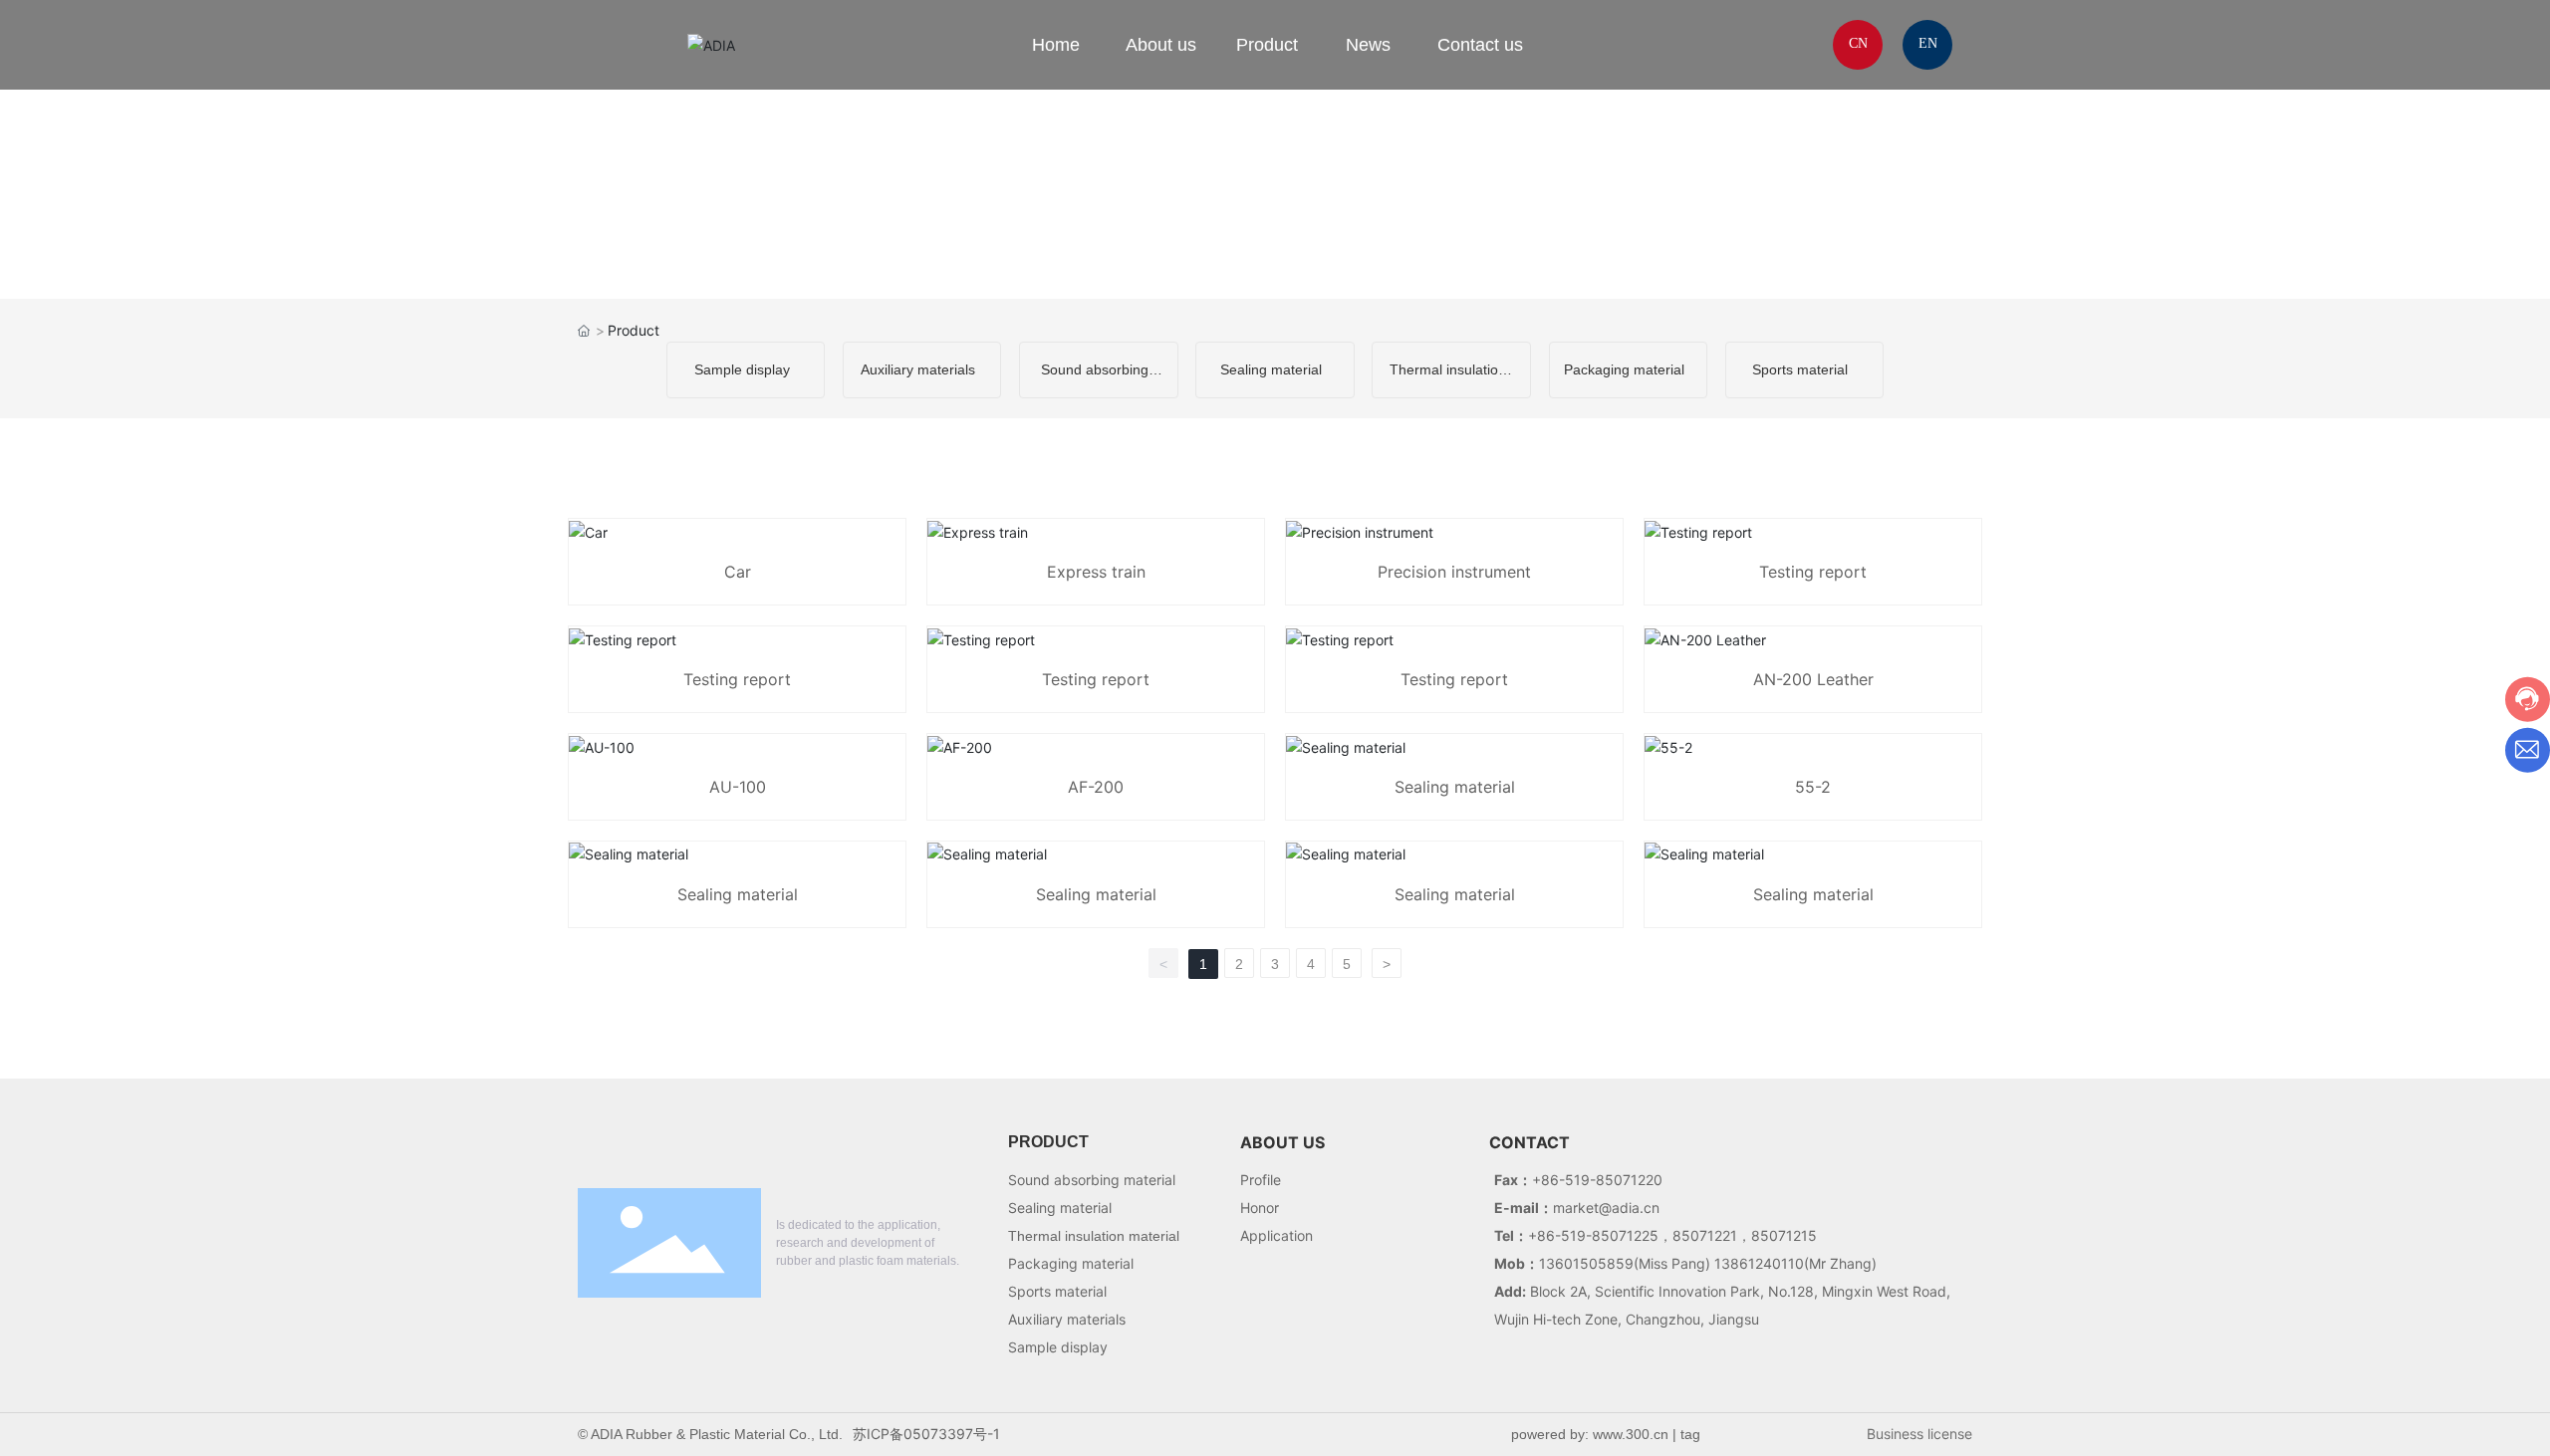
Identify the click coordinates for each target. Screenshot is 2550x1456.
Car (738, 572)
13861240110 (1759, 1263)
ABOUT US (1282, 1142)
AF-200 (1096, 787)
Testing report (1813, 572)
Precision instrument (1454, 572)
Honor (1260, 1208)
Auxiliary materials (918, 369)
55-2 (1813, 787)
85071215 (1784, 1235)
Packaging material (1624, 369)
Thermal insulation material (1094, 1236)
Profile (1261, 1180)
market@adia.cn (1606, 1208)
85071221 (1705, 1235)
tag (1690, 1434)
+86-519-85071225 (1593, 1235)
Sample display (742, 369)
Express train (1096, 572)
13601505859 (1586, 1263)
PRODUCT (1048, 1142)
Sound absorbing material (1092, 1180)
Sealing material (1271, 369)
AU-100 (738, 787)
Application (1276, 1235)
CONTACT (1530, 1142)
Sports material (1800, 369)
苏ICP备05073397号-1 (926, 1434)
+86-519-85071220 (1597, 1180)
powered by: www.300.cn (1590, 1434)
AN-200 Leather (1813, 679)
